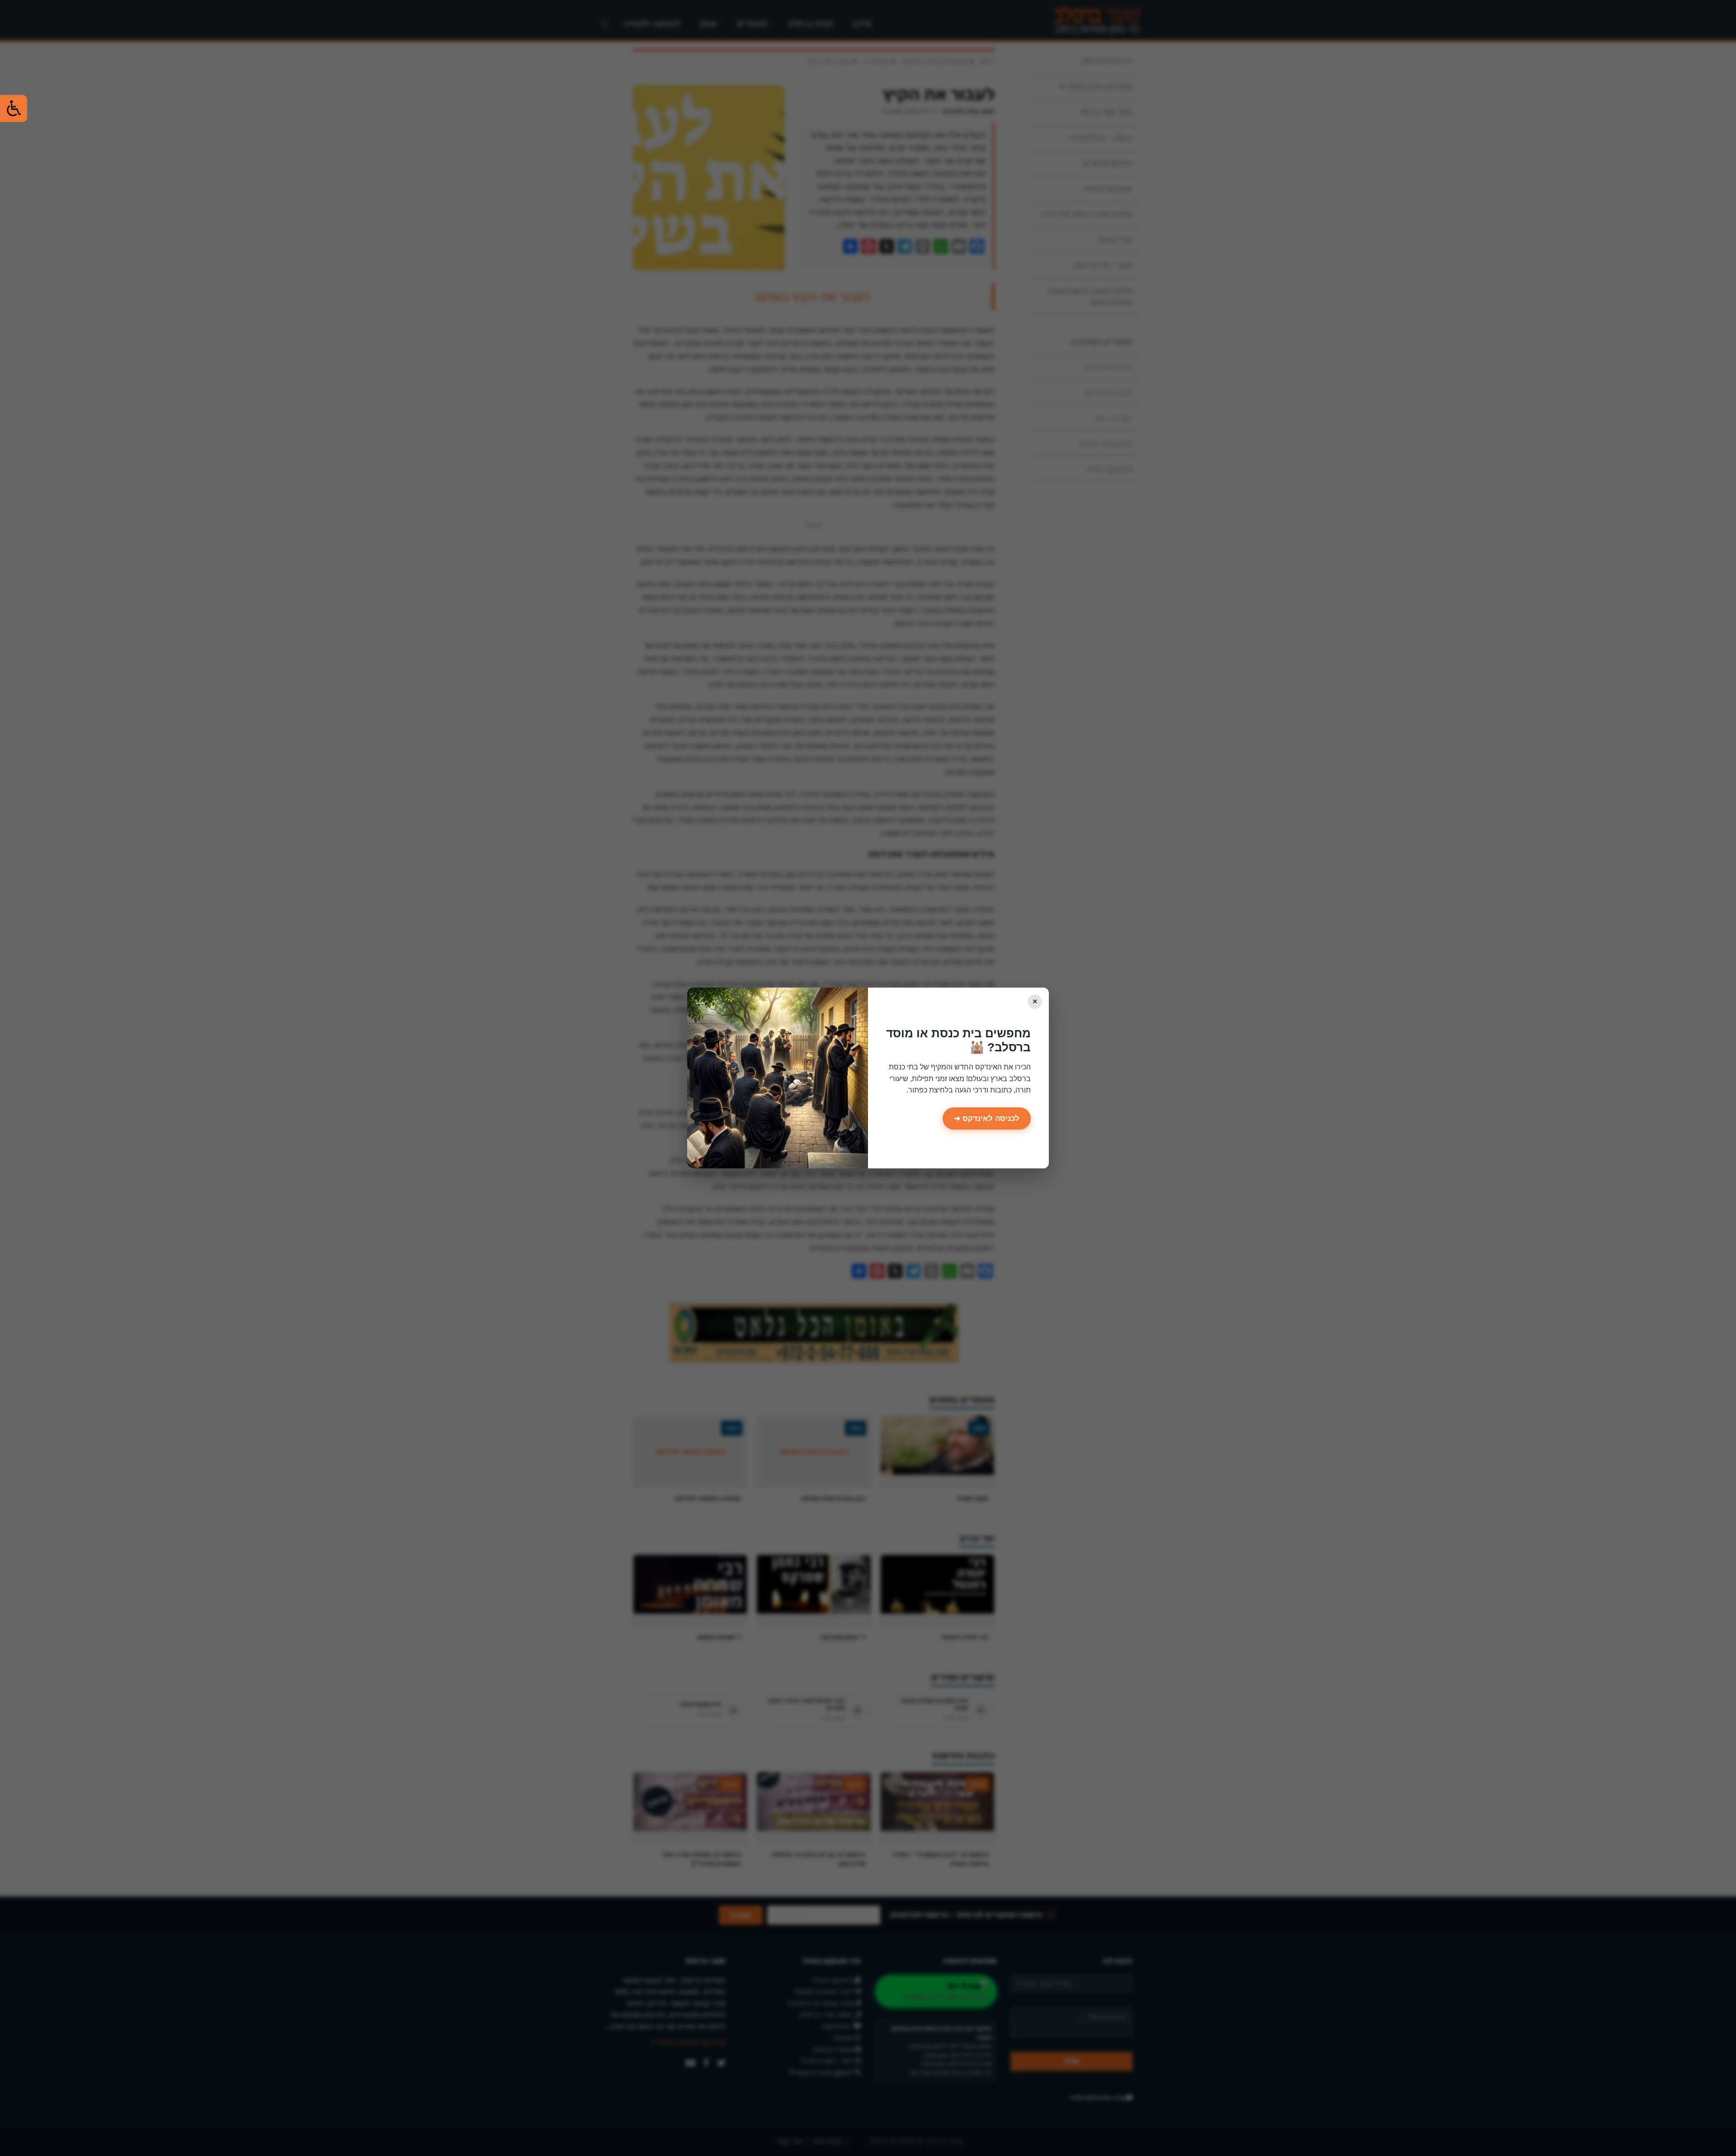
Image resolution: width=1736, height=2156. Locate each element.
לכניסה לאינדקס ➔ (987, 1118)
